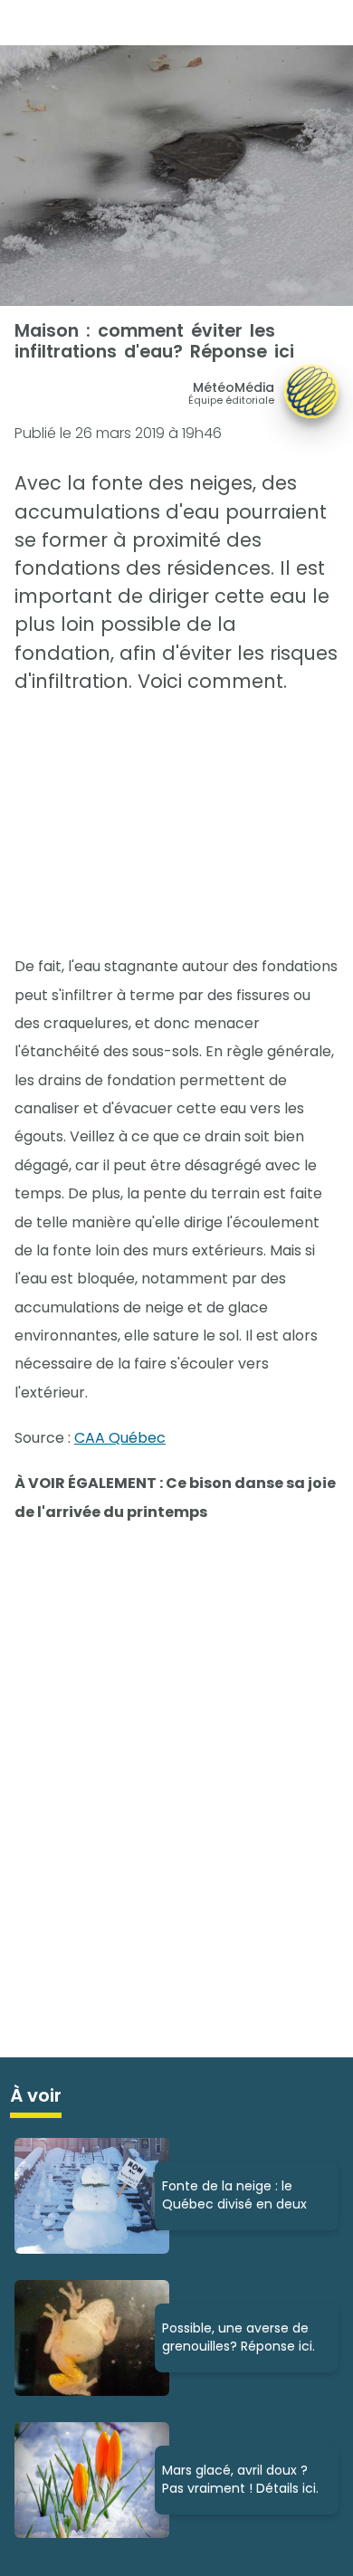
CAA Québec (120, 1438)
